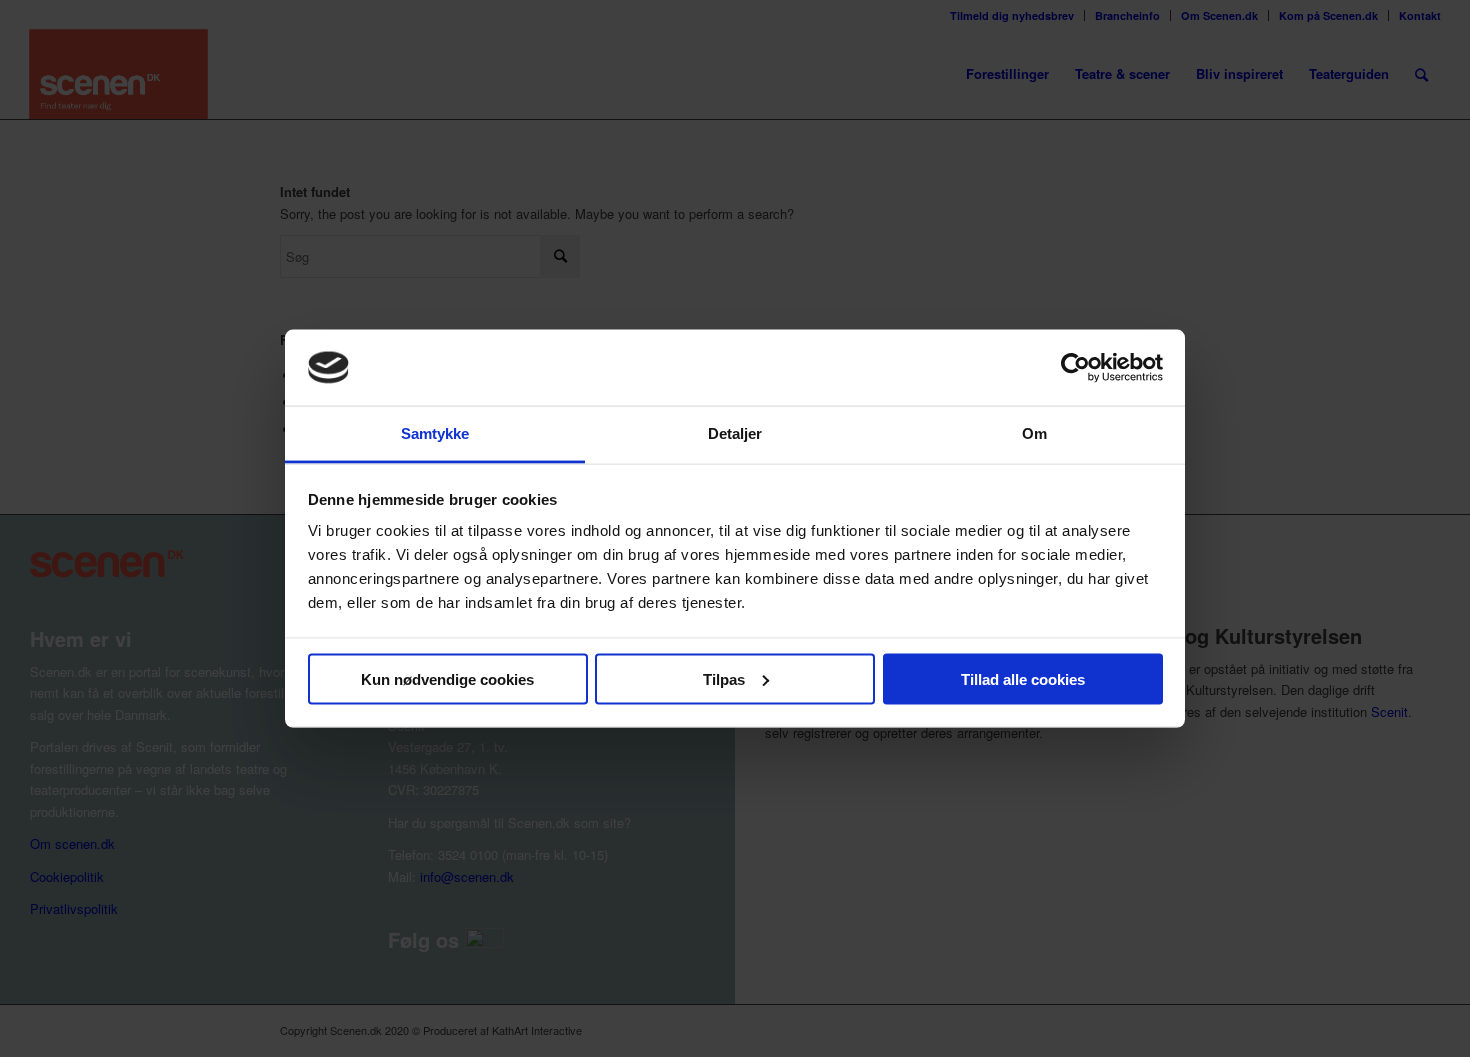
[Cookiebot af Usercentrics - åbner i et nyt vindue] (1075, 367)
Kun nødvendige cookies (447, 678)
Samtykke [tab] (435, 433)
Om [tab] (1034, 433)
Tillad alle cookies (1023, 678)
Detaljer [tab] (735, 433)
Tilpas (724, 678)
